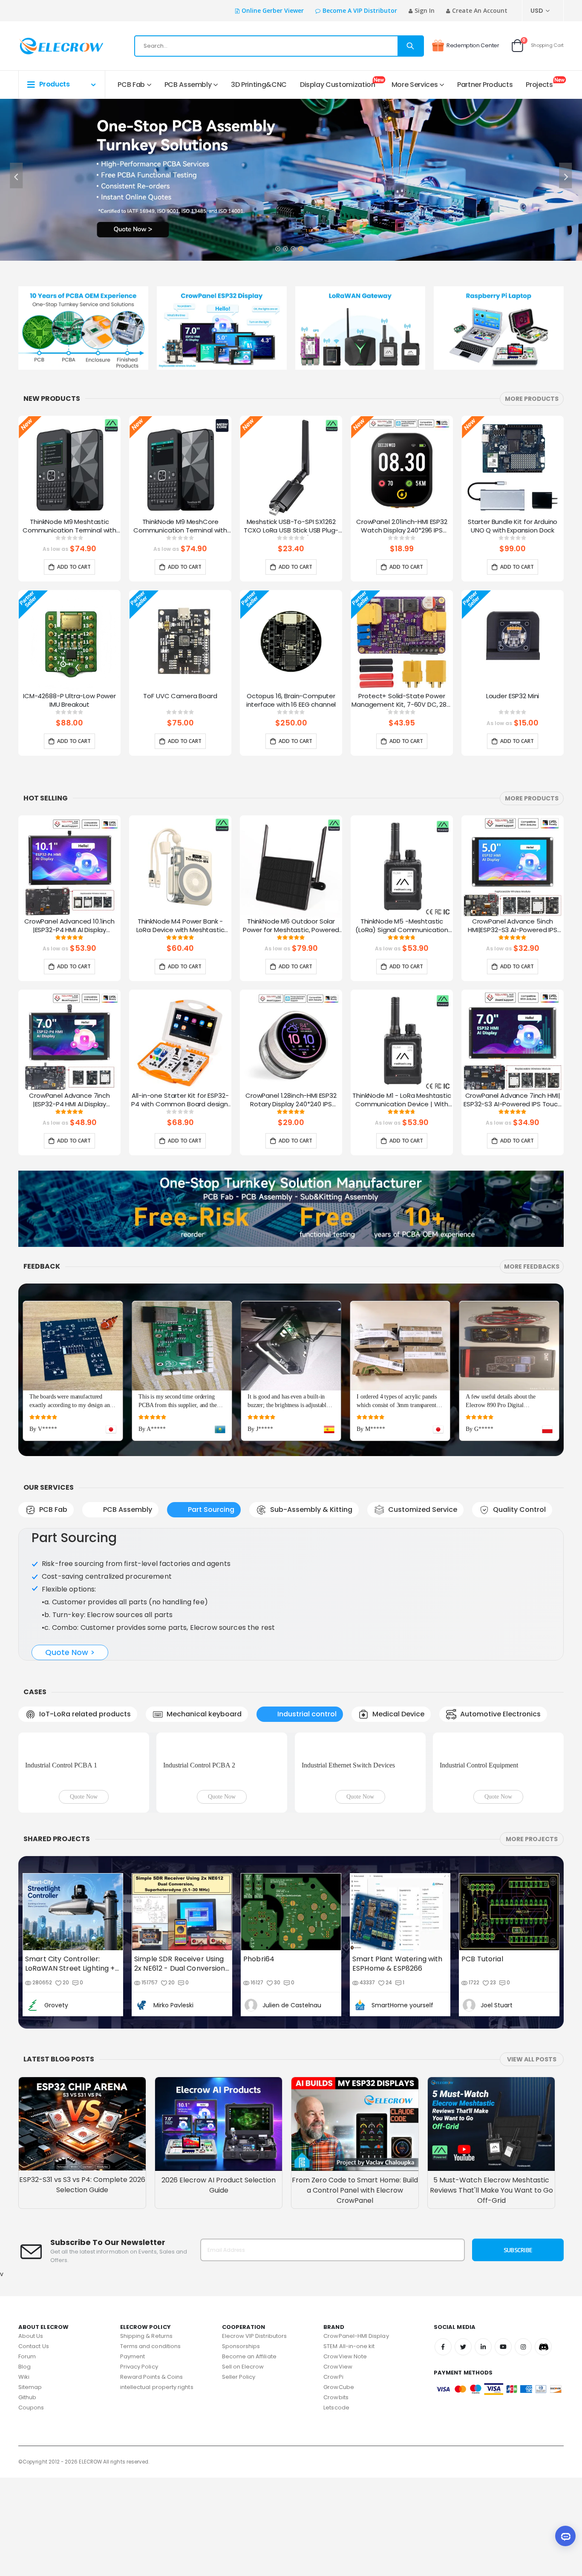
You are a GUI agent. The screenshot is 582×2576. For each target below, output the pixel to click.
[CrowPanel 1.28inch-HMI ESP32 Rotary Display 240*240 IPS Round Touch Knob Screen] (291, 1041)
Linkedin (483, 2445)
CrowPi (333, 2475)
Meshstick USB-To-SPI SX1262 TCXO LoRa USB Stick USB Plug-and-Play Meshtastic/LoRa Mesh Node (291, 527)
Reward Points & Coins (151, 2475)
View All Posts (532, 2158)
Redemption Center (473, 45)
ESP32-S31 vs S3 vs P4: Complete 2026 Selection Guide (82, 2283)
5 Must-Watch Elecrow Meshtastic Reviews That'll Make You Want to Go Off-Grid (491, 2289)
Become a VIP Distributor (360, 10)
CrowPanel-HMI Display (356, 2434)
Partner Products (485, 85)
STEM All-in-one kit (349, 2445)
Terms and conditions (150, 2445)
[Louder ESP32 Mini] (513, 641)
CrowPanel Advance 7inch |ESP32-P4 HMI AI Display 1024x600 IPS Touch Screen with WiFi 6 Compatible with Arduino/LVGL (69, 1100)
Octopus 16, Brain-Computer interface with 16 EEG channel (291, 700)
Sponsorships (241, 2445)
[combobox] (279, 46)
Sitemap (30, 2485)
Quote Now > (70, 1677)
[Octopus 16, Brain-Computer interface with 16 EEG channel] (291, 641)
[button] (277, 246)
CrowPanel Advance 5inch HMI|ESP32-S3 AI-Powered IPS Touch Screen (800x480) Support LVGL (513, 926)
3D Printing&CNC (259, 85)
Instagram (523, 2445)
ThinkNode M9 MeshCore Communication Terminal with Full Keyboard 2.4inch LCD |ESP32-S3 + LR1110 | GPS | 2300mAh (180, 527)
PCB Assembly (188, 85)
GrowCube (339, 2485)
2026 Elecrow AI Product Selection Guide (219, 2284)
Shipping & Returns (146, 2434)
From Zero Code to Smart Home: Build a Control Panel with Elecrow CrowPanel (355, 2289)
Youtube (503, 2445)
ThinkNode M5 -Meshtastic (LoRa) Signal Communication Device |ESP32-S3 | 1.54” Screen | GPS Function (402, 926)
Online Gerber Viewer (273, 10)
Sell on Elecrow (243, 2465)
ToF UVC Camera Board (180, 696)
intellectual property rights (157, 2485)
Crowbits (336, 2496)
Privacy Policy (139, 2465)
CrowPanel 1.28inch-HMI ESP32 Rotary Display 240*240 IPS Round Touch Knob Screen (291, 1100)
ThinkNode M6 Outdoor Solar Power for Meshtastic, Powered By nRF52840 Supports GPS (291, 926)
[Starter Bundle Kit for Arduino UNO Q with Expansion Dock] (513, 467)
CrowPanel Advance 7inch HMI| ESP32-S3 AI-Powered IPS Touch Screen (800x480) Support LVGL (513, 1100)
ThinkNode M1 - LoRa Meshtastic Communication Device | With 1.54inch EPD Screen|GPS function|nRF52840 (402, 1100)
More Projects (532, 1937)
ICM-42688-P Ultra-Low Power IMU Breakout (69, 700)
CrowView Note (345, 2455)
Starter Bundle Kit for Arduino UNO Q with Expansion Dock (513, 526)
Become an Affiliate (249, 2455)
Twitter (463, 2445)
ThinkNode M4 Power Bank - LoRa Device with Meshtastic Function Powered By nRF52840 (180, 926)
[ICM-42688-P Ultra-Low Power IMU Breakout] (69, 641)
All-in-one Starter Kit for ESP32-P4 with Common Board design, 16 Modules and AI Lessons (180, 1100)
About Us (31, 2434)
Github (27, 2496)
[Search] (410, 46)
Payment (133, 2455)
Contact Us (34, 2445)
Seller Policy (239, 2475)
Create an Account (480, 10)
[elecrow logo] (49, 46)
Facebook (443, 2445)
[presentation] (16, 176)
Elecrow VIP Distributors (255, 2434)
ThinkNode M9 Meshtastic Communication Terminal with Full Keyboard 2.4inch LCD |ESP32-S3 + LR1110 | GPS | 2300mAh (69, 527)
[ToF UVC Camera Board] (180, 641)
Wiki (24, 2475)
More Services (415, 85)
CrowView (338, 2465)
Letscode (336, 2506)
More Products (532, 399)
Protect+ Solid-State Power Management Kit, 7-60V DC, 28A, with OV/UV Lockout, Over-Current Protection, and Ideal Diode (402, 701)
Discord (543, 2445)
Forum (27, 2455)
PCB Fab (131, 85)
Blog (24, 2465)
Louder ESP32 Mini (513, 696)
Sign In (425, 10)
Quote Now (84, 1895)
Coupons (31, 2506)
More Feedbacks (532, 1266)
